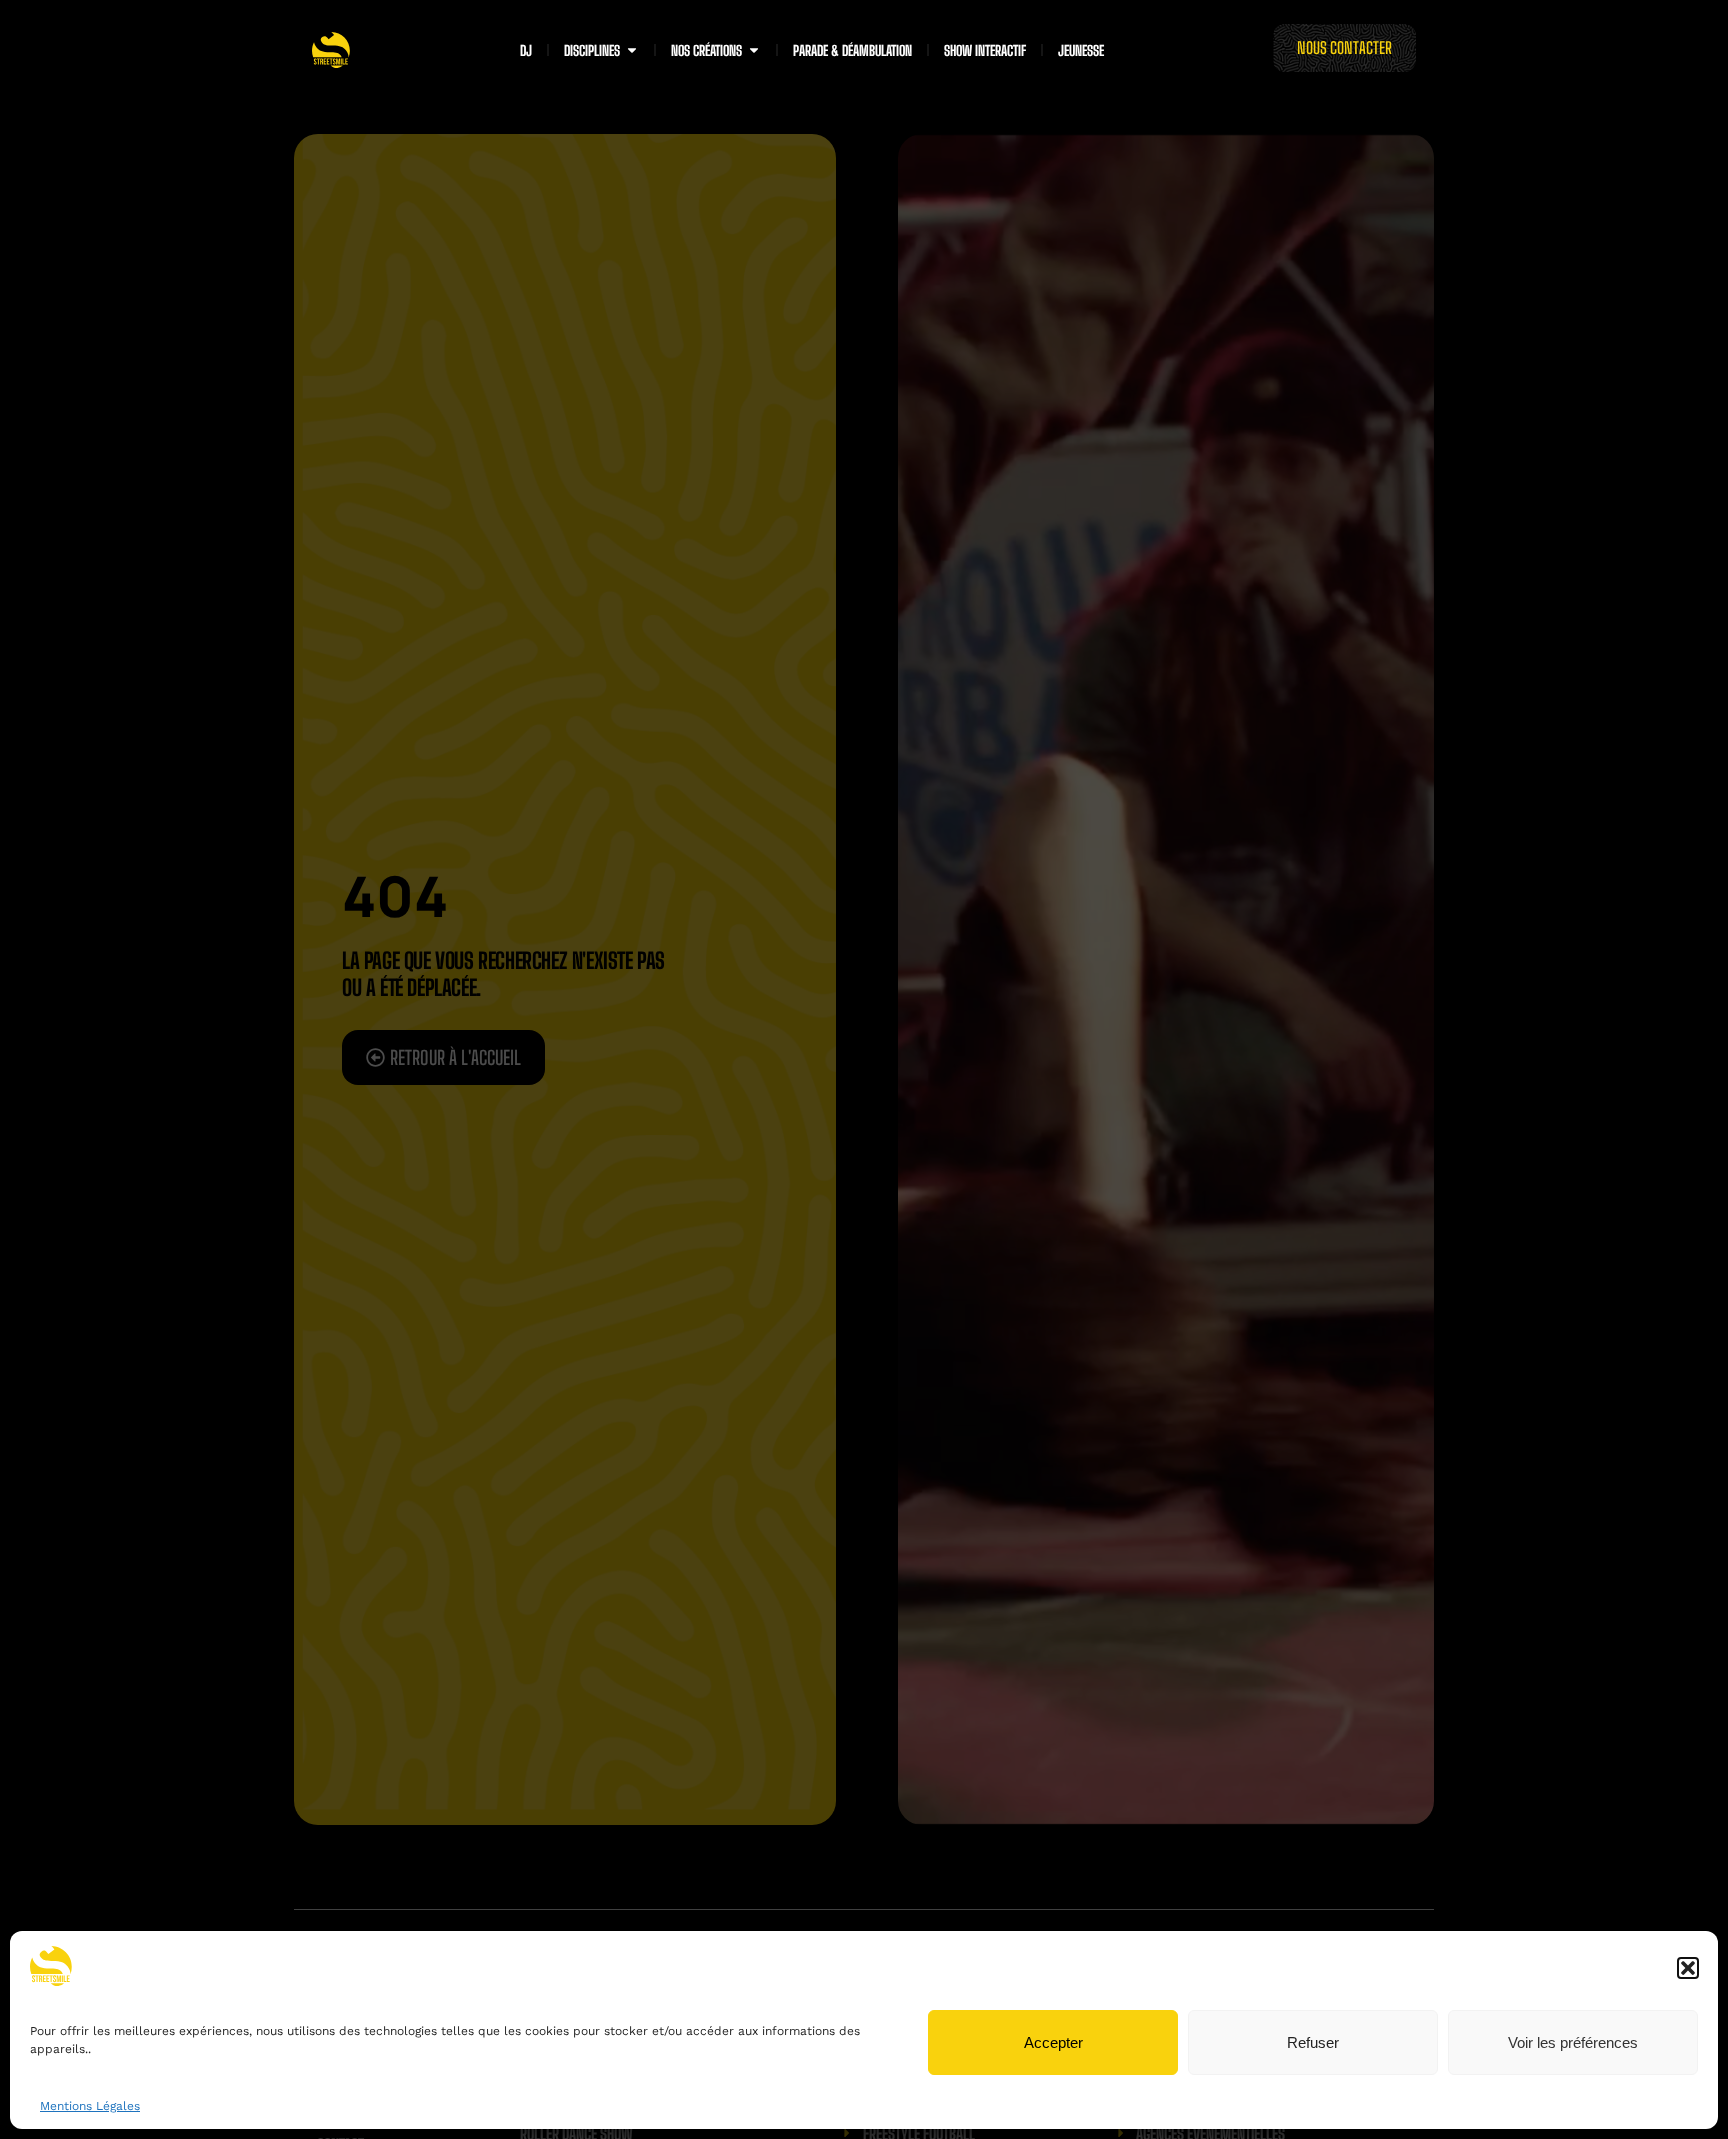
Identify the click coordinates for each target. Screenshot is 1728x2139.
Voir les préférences (1573, 2042)
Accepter (1053, 2042)
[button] (1688, 1968)
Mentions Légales (90, 2106)
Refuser (1313, 2042)
